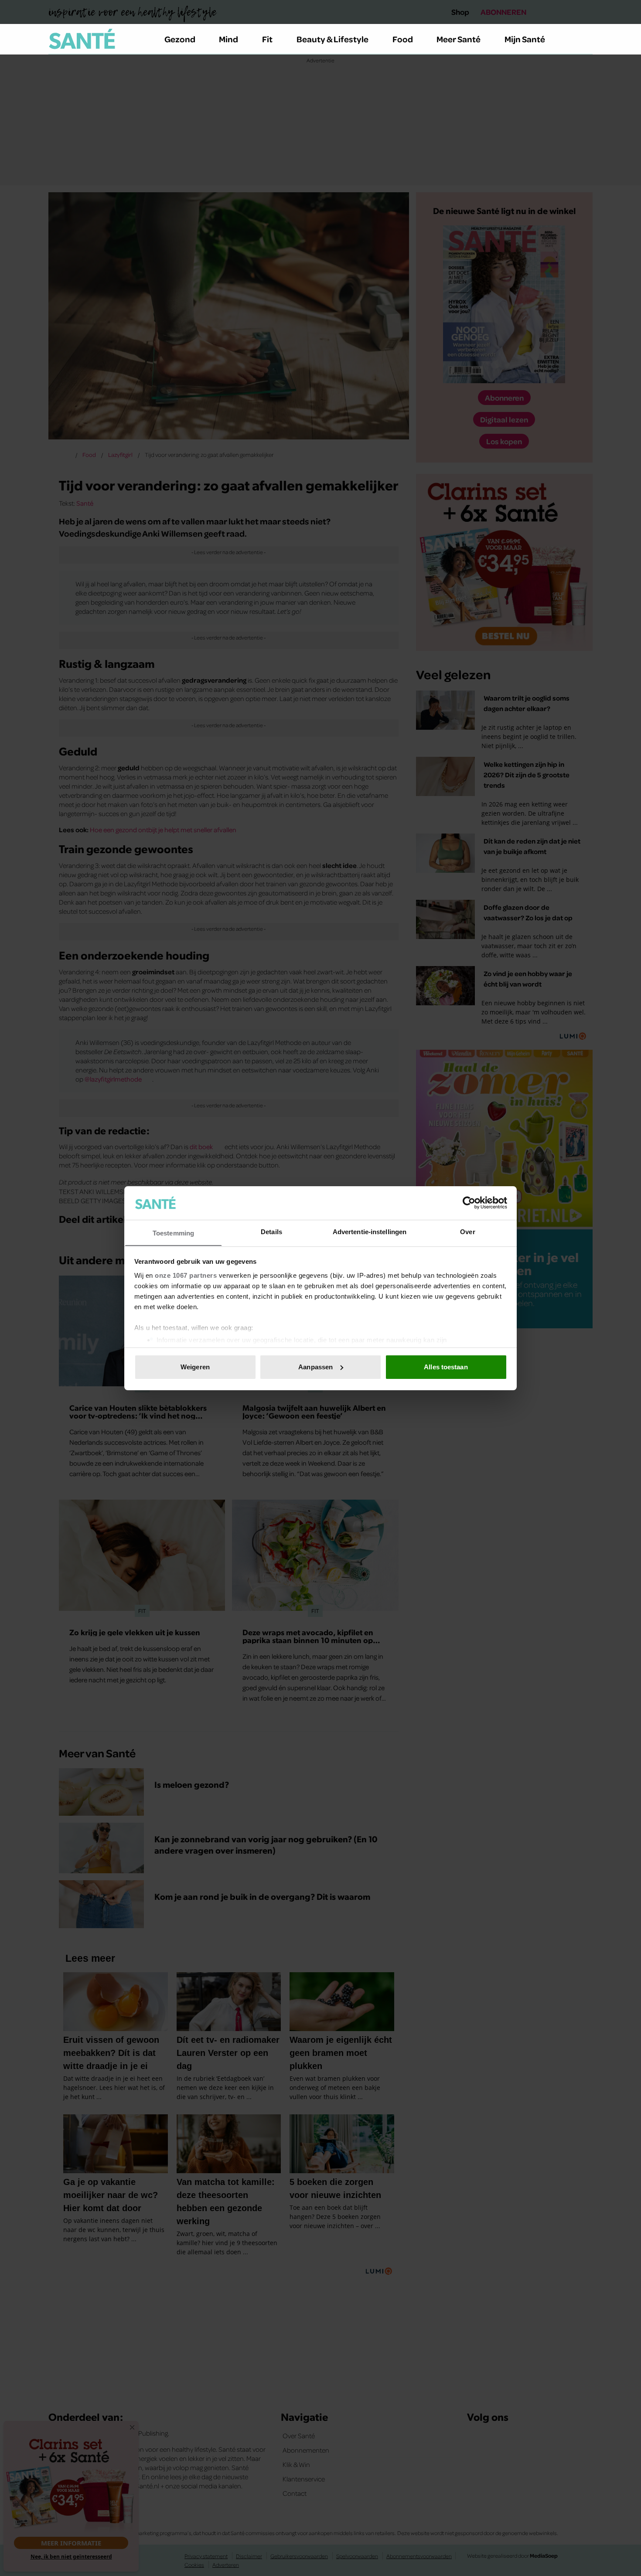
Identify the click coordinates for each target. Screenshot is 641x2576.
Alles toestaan (446, 1367)
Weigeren (195, 1367)
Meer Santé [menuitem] (459, 39)
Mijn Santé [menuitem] (525, 39)
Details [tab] (271, 1231)
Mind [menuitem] (228, 39)
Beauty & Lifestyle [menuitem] (332, 39)
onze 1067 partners (186, 1275)
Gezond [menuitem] (180, 39)
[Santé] (82, 39)
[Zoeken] (586, 39)
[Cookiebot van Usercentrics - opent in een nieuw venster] (469, 1203)
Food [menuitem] (403, 39)
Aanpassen (315, 1367)
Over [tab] (467, 1231)
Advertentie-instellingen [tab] (370, 1231)
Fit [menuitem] (267, 39)
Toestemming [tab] (173, 1233)
